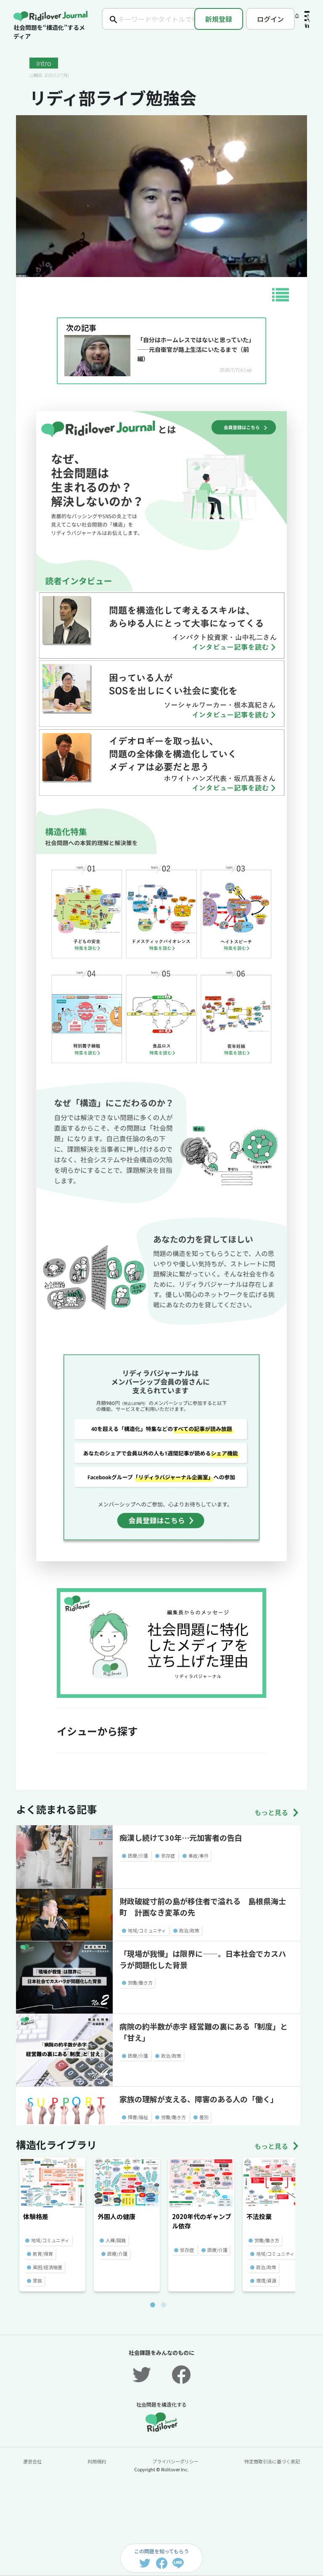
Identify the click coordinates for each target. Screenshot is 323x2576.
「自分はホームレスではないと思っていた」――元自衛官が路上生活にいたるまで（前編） (194, 349)
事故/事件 (199, 1855)
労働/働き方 (140, 1982)
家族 (37, 2280)
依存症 (168, 1855)
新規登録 (219, 19)
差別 (204, 2117)
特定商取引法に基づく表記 (272, 2461)
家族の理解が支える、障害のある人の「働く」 (199, 2099)
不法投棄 (259, 2216)
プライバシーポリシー (175, 2461)
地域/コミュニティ (147, 1930)
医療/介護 (138, 1855)
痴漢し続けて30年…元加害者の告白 (181, 1837)
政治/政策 (189, 1930)
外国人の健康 (116, 2216)
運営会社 (32, 2461)
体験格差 (36, 2216)
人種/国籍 (116, 2240)
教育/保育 (43, 2254)
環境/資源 (266, 2280)
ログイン (270, 19)
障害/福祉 (138, 2117)
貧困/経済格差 (48, 2267)
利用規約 (97, 2461)
